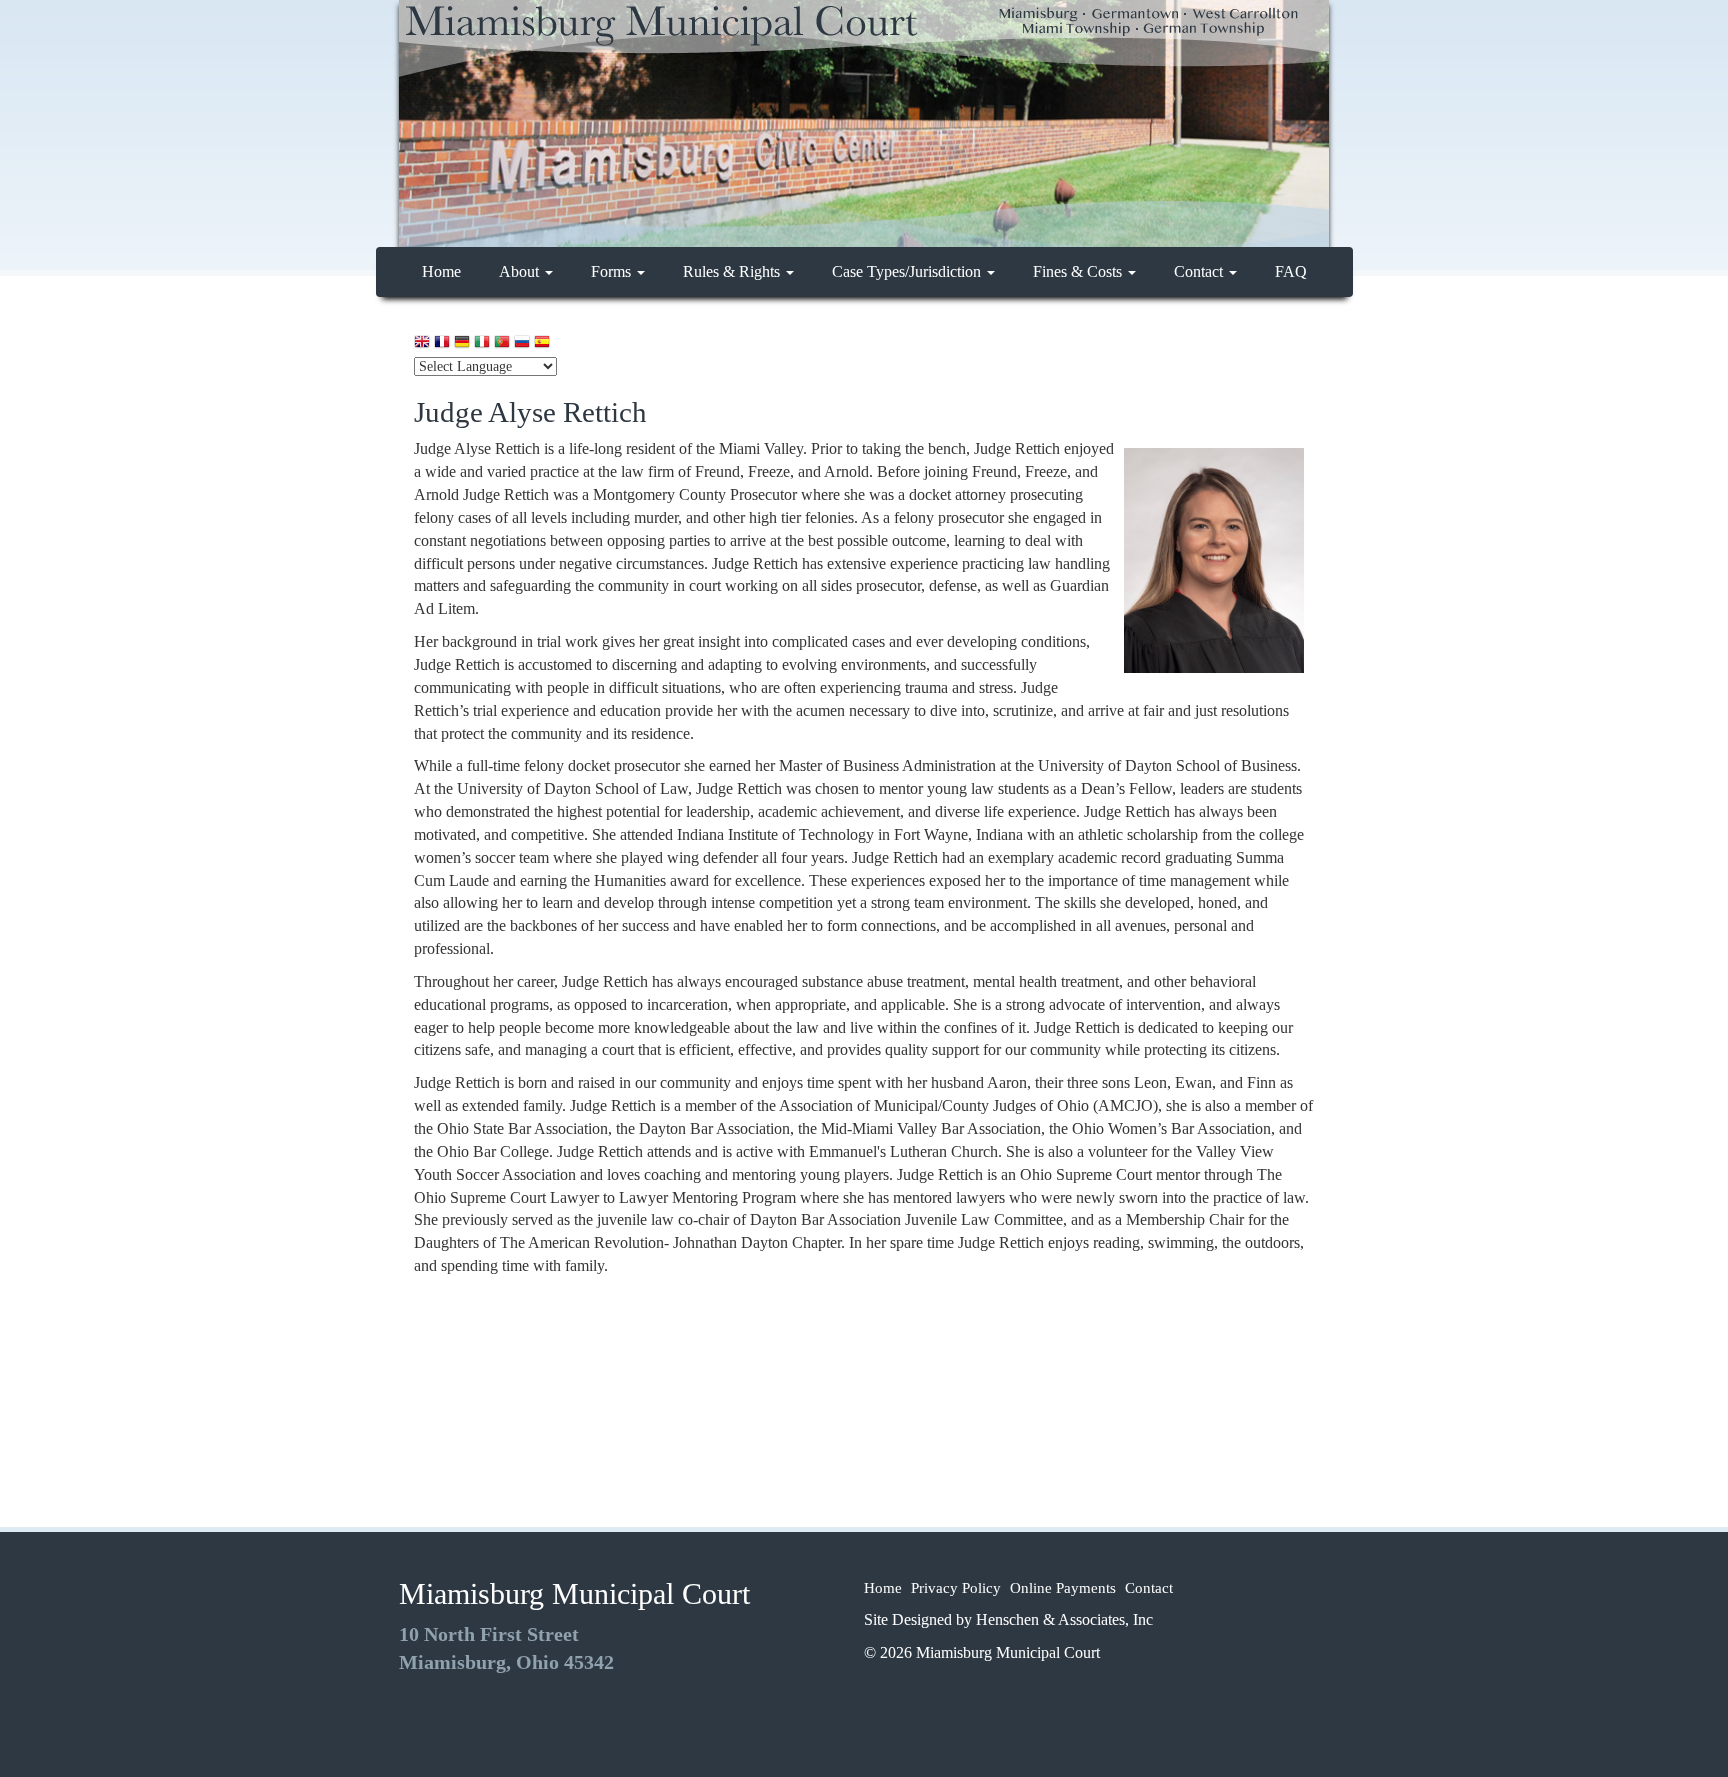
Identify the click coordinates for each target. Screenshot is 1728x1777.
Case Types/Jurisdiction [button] (908, 271)
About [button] (521, 271)
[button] (422, 342)
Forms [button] (613, 271)
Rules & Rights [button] (733, 271)
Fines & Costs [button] (1079, 271)
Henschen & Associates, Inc (1064, 1619)
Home (449, 271)
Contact (1149, 1588)
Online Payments (1063, 1588)
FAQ (1291, 271)
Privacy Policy (956, 1588)
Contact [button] (1200, 271)
